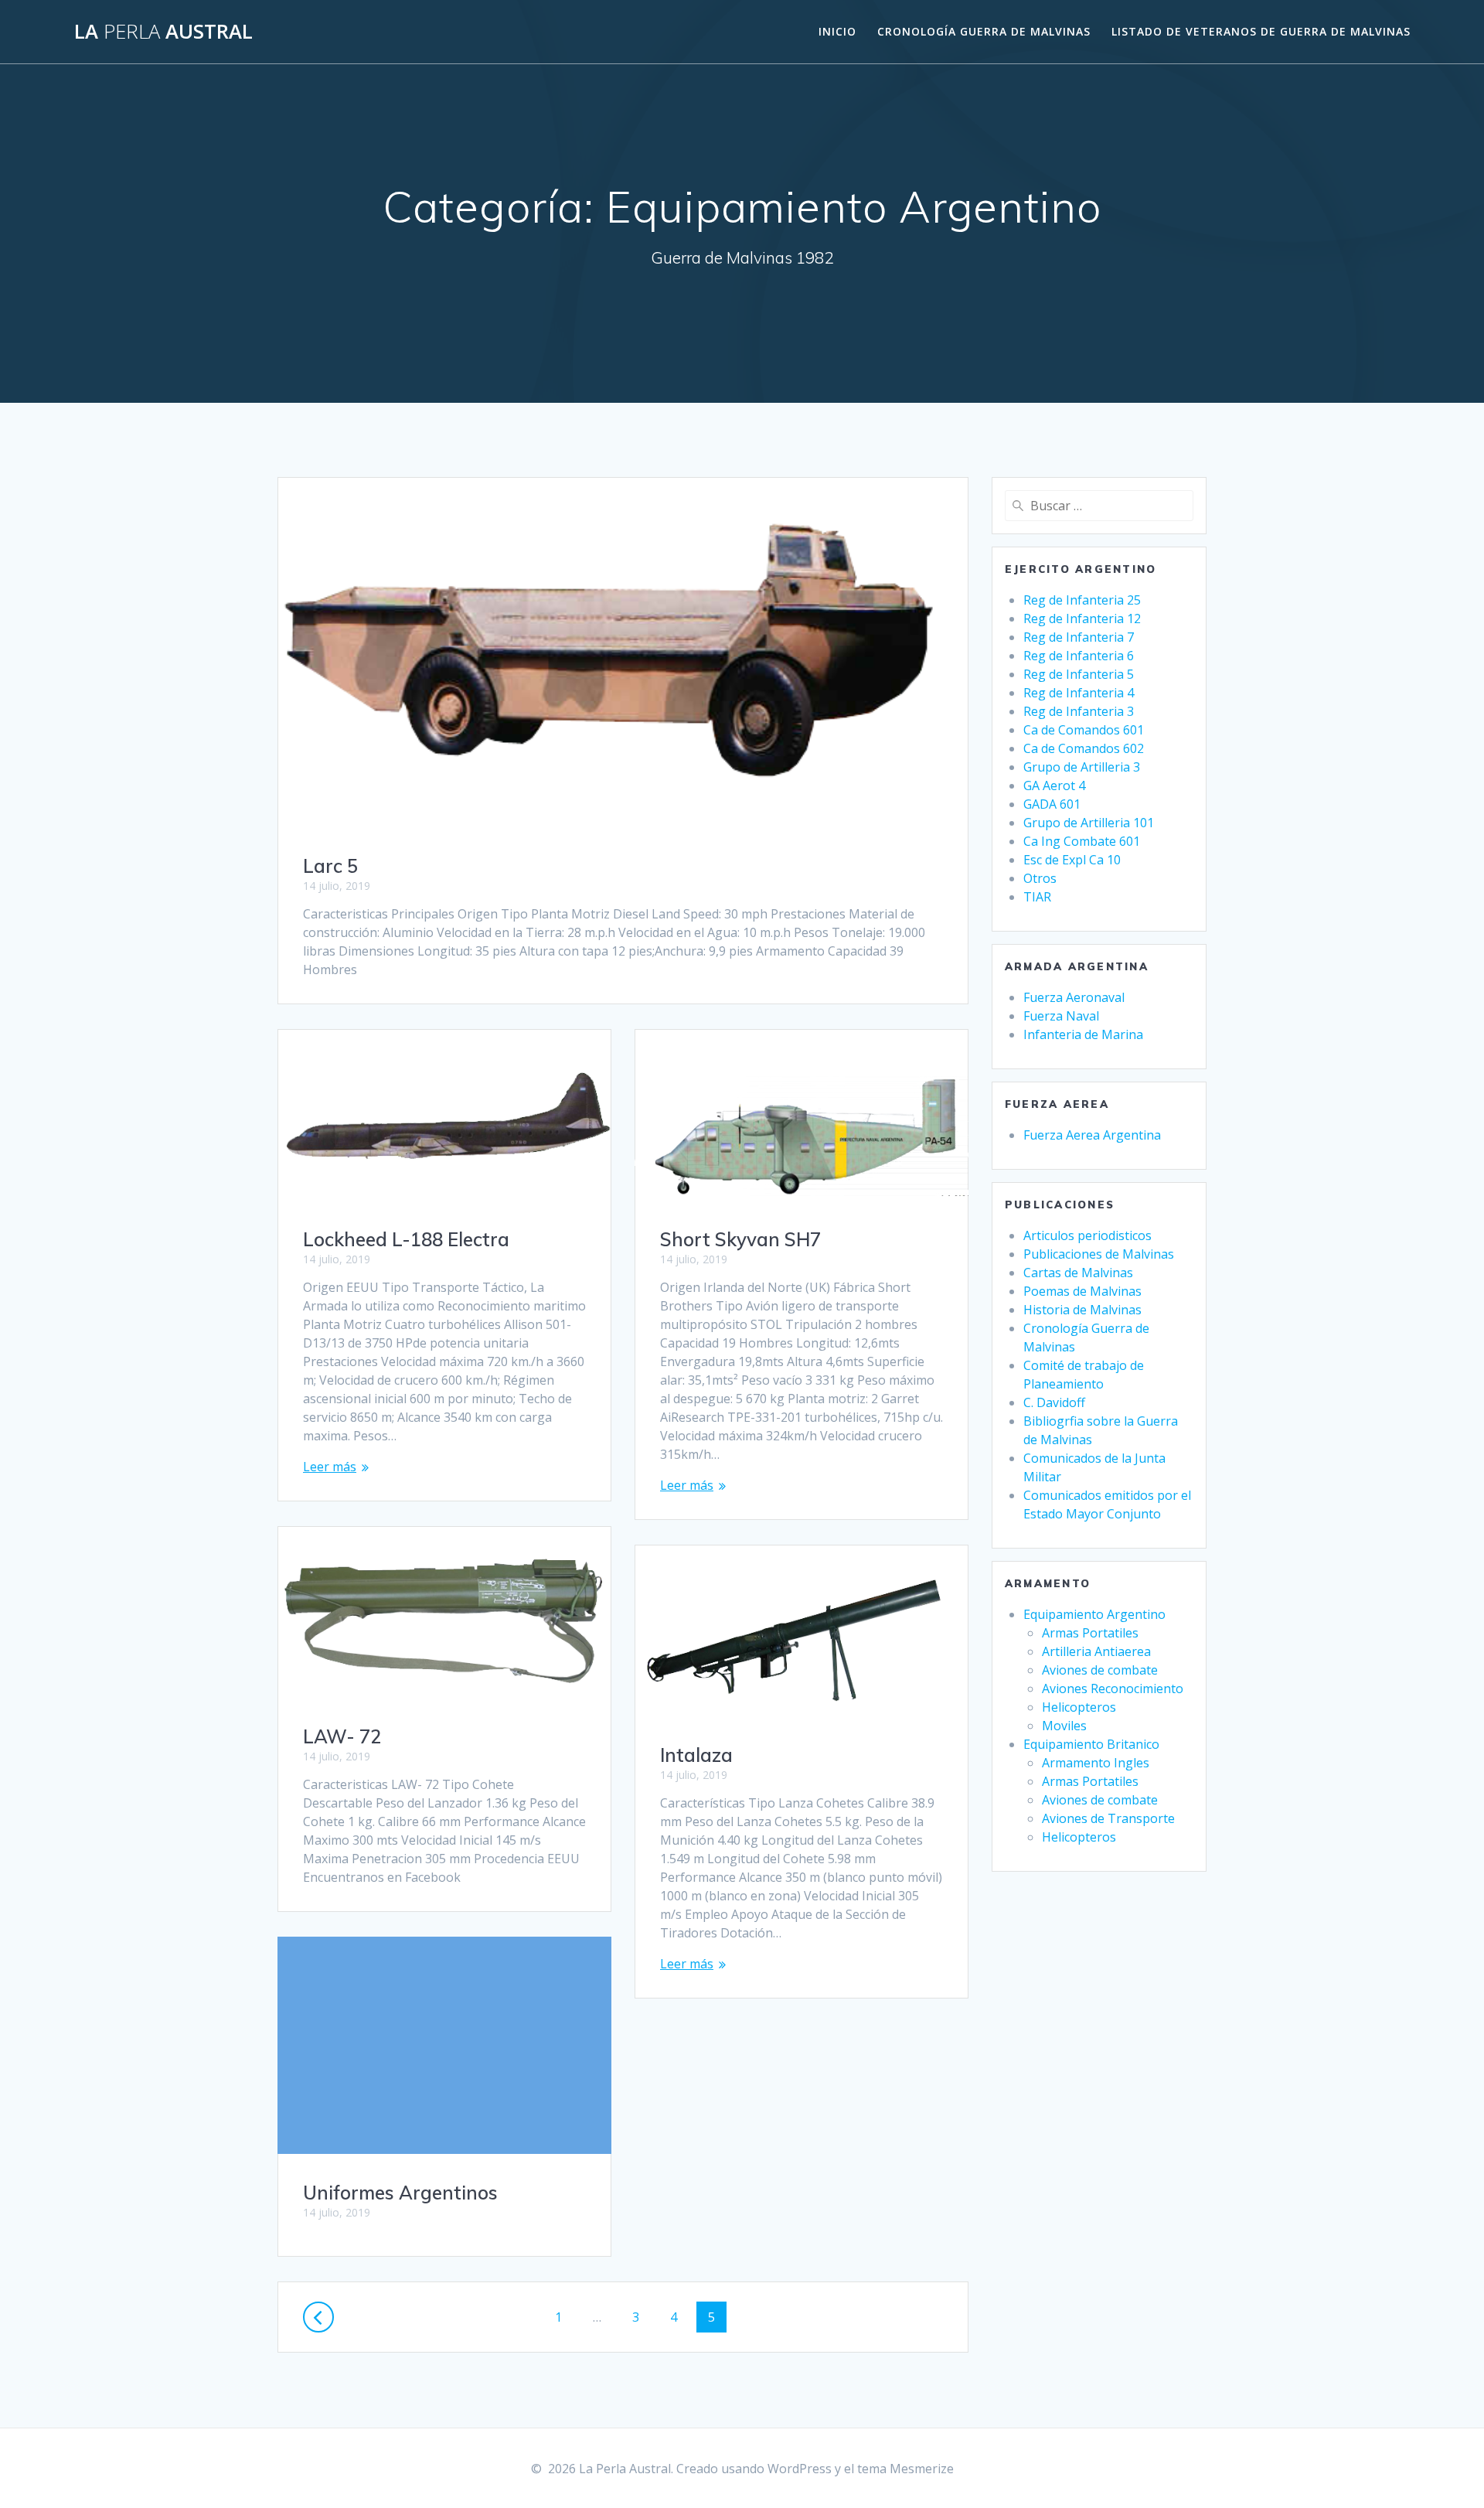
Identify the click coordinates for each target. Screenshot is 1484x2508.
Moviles (1064, 1726)
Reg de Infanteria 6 (1079, 656)
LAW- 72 (342, 1736)
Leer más (330, 1467)
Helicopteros (1079, 1707)
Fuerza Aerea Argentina (1092, 1135)
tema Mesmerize (905, 2469)
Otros (1040, 878)
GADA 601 (1052, 804)
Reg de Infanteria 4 (1079, 693)
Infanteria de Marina (1083, 1034)
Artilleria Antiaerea (1096, 1651)
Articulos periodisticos (1087, 1235)
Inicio (837, 31)
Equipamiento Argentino (1094, 1614)
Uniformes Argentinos (400, 2193)
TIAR (1037, 897)
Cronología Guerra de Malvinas (984, 31)
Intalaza (696, 1755)
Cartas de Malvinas (1078, 1273)
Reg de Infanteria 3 (1079, 711)
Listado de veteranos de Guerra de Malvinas (1261, 31)
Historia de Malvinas (1082, 1310)
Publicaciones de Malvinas (1099, 1254)
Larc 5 (330, 866)
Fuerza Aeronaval (1074, 997)
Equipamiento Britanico (1091, 1744)
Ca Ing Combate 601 (1082, 841)
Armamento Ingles (1096, 1763)
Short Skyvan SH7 (740, 1239)
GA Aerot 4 (1054, 785)
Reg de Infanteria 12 (1082, 618)
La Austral (163, 32)
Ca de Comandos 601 (1084, 730)
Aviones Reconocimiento (1113, 1688)
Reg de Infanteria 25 (1082, 600)
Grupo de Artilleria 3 (1082, 767)
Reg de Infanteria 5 (1079, 674)
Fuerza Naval (1061, 1016)
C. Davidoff (1054, 1402)
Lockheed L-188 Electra (406, 1239)
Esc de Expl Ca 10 (1072, 860)
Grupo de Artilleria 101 (1089, 823)
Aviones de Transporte (1108, 1818)
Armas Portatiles (1090, 1633)
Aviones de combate (1100, 1670)
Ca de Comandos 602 (1084, 748)
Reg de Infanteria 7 (1079, 637)
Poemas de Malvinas (1082, 1291)
